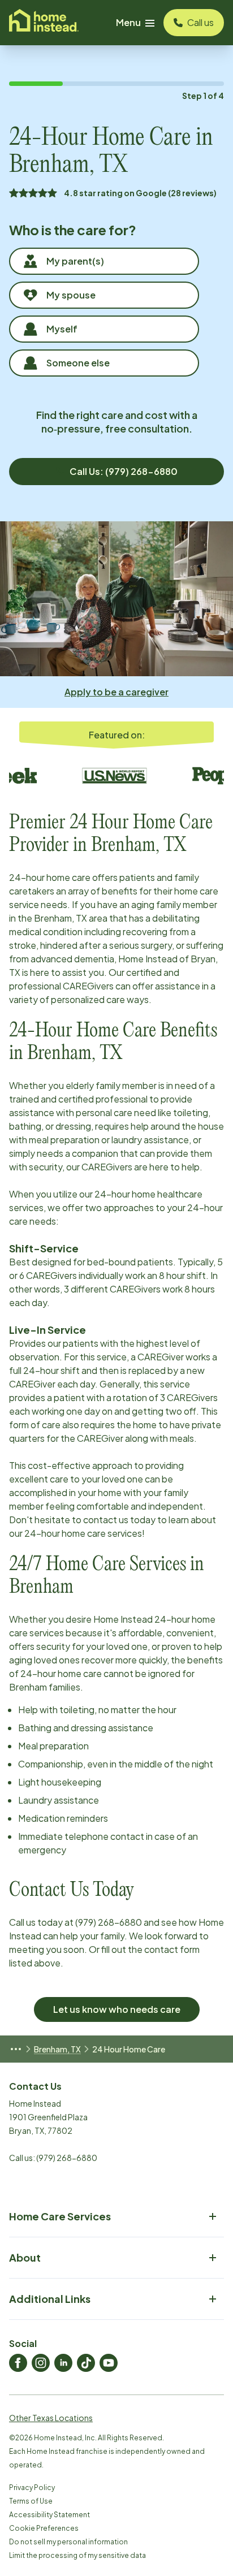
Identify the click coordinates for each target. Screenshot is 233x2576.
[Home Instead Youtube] (109, 2363)
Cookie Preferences (44, 2528)
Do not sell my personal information (68, 2542)
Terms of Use (31, 2501)
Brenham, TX (57, 2049)
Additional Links (50, 2299)
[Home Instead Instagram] (41, 2363)
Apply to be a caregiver (116, 692)
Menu (128, 22)
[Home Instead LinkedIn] (63, 2363)
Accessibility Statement (49, 2515)
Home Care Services (60, 2216)
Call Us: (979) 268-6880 (124, 471)
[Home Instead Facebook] (18, 2363)
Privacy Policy (32, 2488)
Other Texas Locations (51, 2418)
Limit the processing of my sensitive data (77, 2555)
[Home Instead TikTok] (86, 2363)
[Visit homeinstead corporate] (44, 23)
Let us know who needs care (117, 2009)
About (25, 2257)
